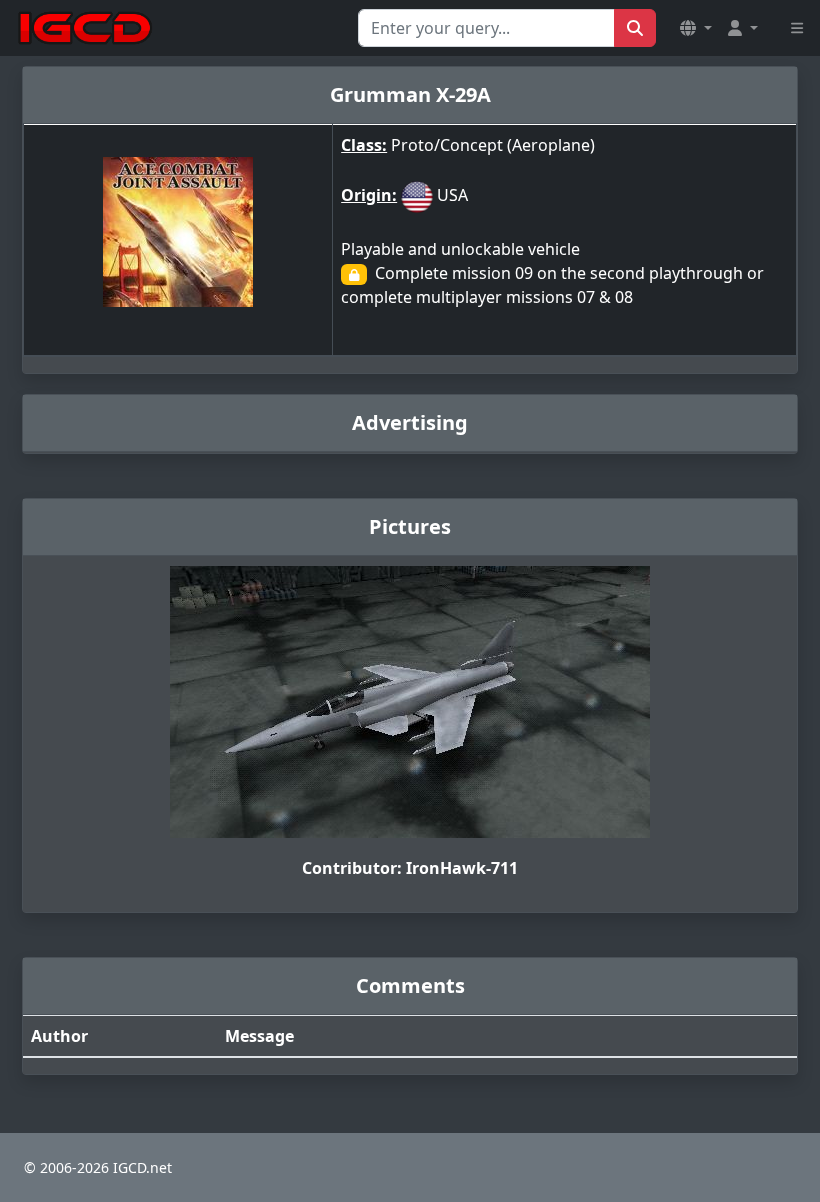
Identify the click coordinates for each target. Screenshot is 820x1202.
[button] (696, 28)
